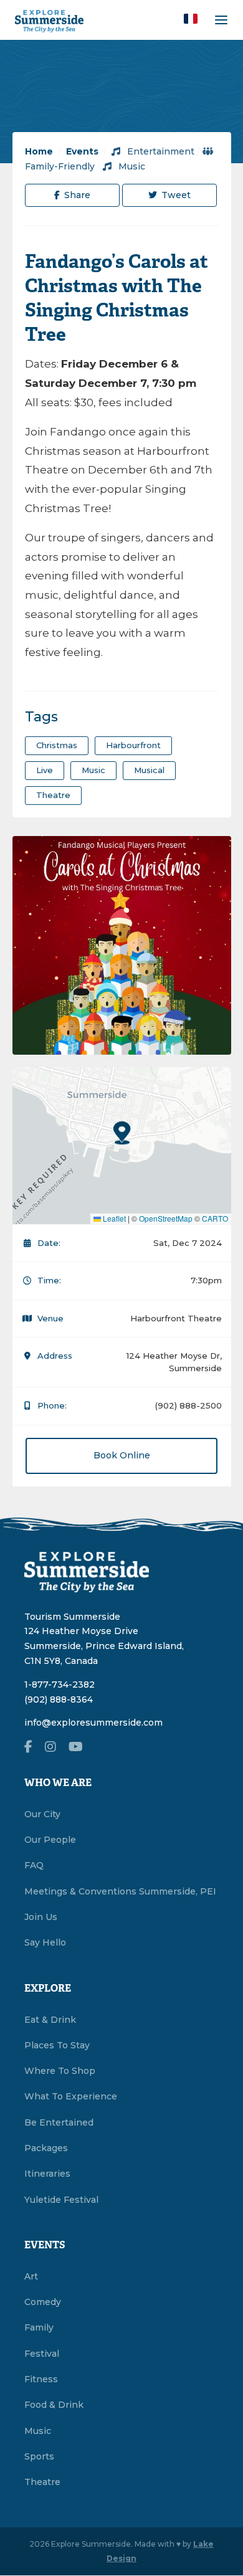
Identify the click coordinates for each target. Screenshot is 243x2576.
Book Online (122, 1455)
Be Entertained (59, 2122)
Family (39, 2327)
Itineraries (47, 2174)
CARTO (215, 1218)
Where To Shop (60, 2071)
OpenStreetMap (166, 1218)
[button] (191, 19)
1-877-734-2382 (60, 1685)
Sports (39, 2456)
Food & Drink (54, 2405)
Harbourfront (133, 745)
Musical (149, 770)
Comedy (43, 2302)
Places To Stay (57, 2045)
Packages (46, 2148)
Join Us (41, 1917)
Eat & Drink (50, 2020)
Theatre (42, 2482)
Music (131, 166)
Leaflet (113, 1218)
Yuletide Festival (61, 2200)
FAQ (34, 1865)
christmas (57, 745)
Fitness (41, 2379)
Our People (50, 1840)
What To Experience (71, 2096)
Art (31, 2276)
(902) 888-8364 (59, 1699)
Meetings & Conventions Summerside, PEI (120, 1891)
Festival (42, 2354)
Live (45, 770)
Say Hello (45, 1942)
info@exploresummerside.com (93, 1723)
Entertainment (160, 151)
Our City (42, 1814)
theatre (53, 795)
